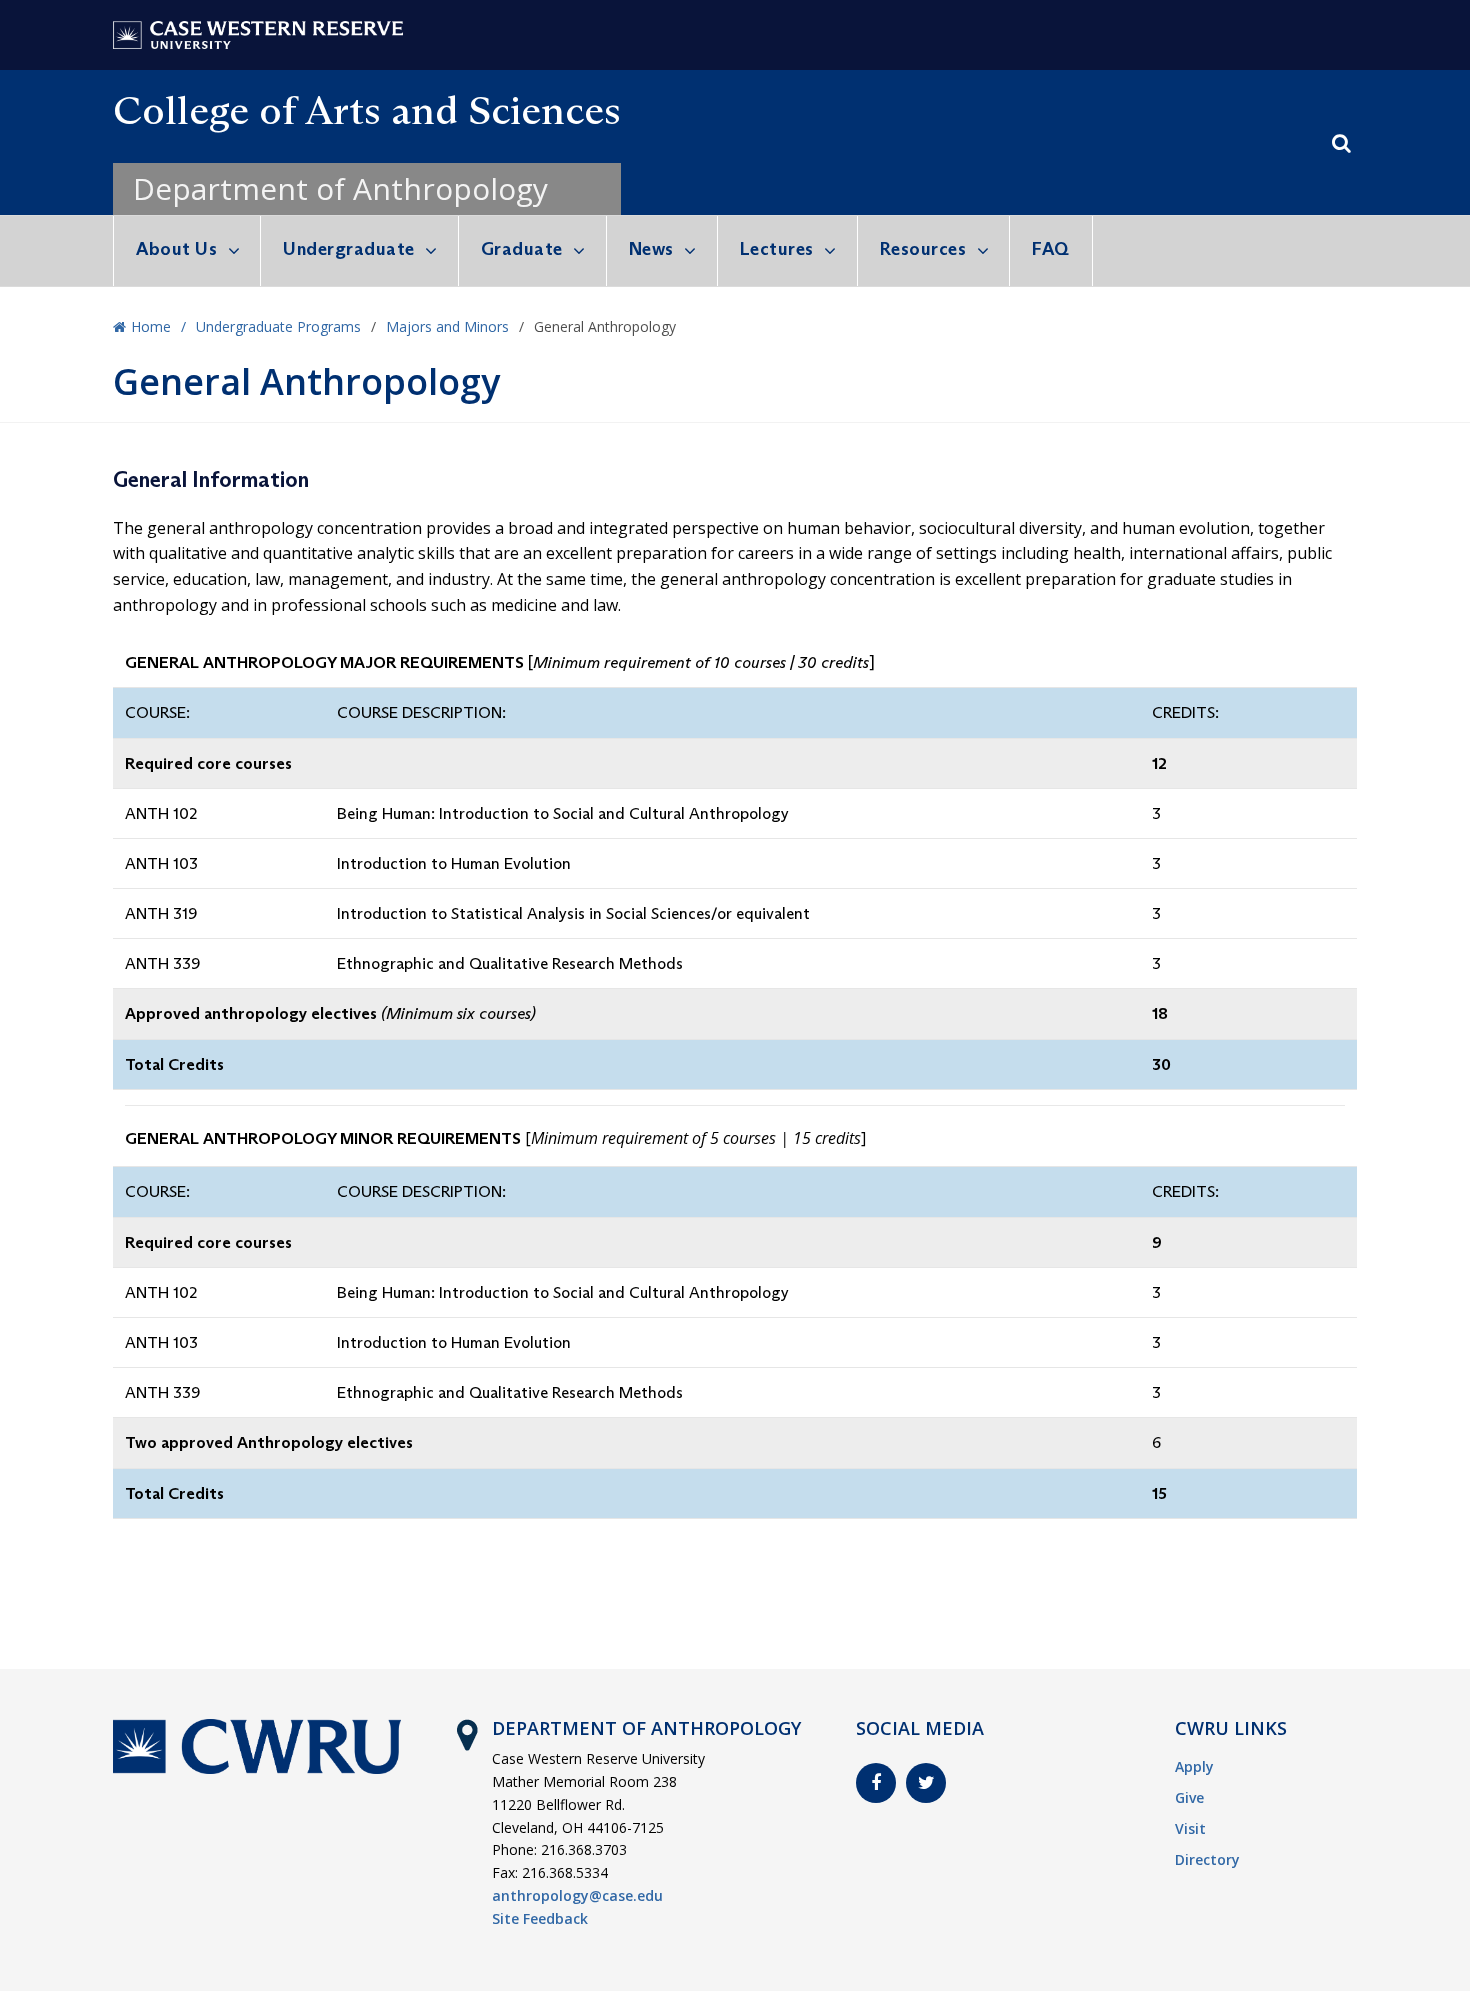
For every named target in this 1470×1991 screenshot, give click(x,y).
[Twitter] (926, 1783)
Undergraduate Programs (278, 326)
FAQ (1051, 249)
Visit (1190, 1828)
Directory (1207, 1859)
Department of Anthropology (340, 188)
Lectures (777, 249)
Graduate (522, 249)
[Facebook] (876, 1783)
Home (151, 326)
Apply (1194, 1766)
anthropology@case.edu (577, 1895)
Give (1189, 1797)
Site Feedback (540, 1918)
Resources (923, 249)
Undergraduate (349, 249)
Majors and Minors (447, 326)
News (651, 249)
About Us (176, 249)
